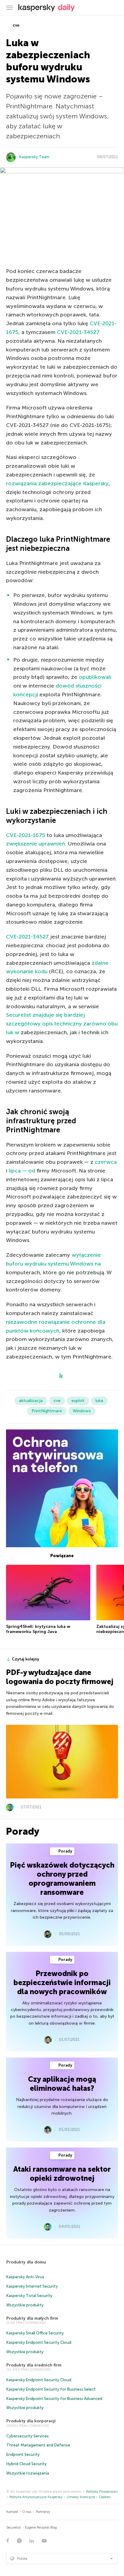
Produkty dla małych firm (32, 2318)
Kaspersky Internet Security (32, 2286)
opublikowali (95, 677)
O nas (27, 2512)
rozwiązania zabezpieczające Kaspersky (57, 483)
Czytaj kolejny (25, 1659)
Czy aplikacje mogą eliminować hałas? (62, 2084)
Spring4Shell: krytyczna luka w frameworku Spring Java (38, 1629)
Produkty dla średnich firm (34, 2365)
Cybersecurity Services (28, 2436)
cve (15, 25)
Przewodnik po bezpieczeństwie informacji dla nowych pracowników (62, 1983)
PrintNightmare (47, 1411)
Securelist (14, 2528)
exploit (78, 1401)
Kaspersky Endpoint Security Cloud (39, 2342)
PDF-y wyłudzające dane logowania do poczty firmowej (60, 1677)
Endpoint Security (23, 2454)
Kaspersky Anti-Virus (25, 2277)
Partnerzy (43, 2512)
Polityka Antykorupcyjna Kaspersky (36, 2497)
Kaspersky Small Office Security (35, 2333)
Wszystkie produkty (25, 2305)
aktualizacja (31, 1401)
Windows (82, 1411)
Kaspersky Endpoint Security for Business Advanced (54, 2399)
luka (99, 1401)
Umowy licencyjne (81, 2497)
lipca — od (22, 1171)
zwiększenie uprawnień (36, 844)
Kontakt (12, 2512)
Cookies (105, 2497)
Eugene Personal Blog (41, 2528)
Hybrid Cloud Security (26, 2464)
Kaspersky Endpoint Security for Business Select (51, 2389)
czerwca (106, 1162)
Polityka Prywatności (102, 2492)
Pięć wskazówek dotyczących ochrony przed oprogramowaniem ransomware (62, 1879)
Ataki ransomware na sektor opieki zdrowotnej (62, 2174)
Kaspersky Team (34, 157)
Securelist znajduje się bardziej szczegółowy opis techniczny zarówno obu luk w (62, 1024)
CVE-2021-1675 (26, 835)
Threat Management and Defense (38, 2445)
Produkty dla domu (26, 2262)
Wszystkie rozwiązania (28, 2473)
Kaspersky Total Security (29, 2296)
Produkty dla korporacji (31, 2421)
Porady (65, 1851)
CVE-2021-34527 (78, 332)
